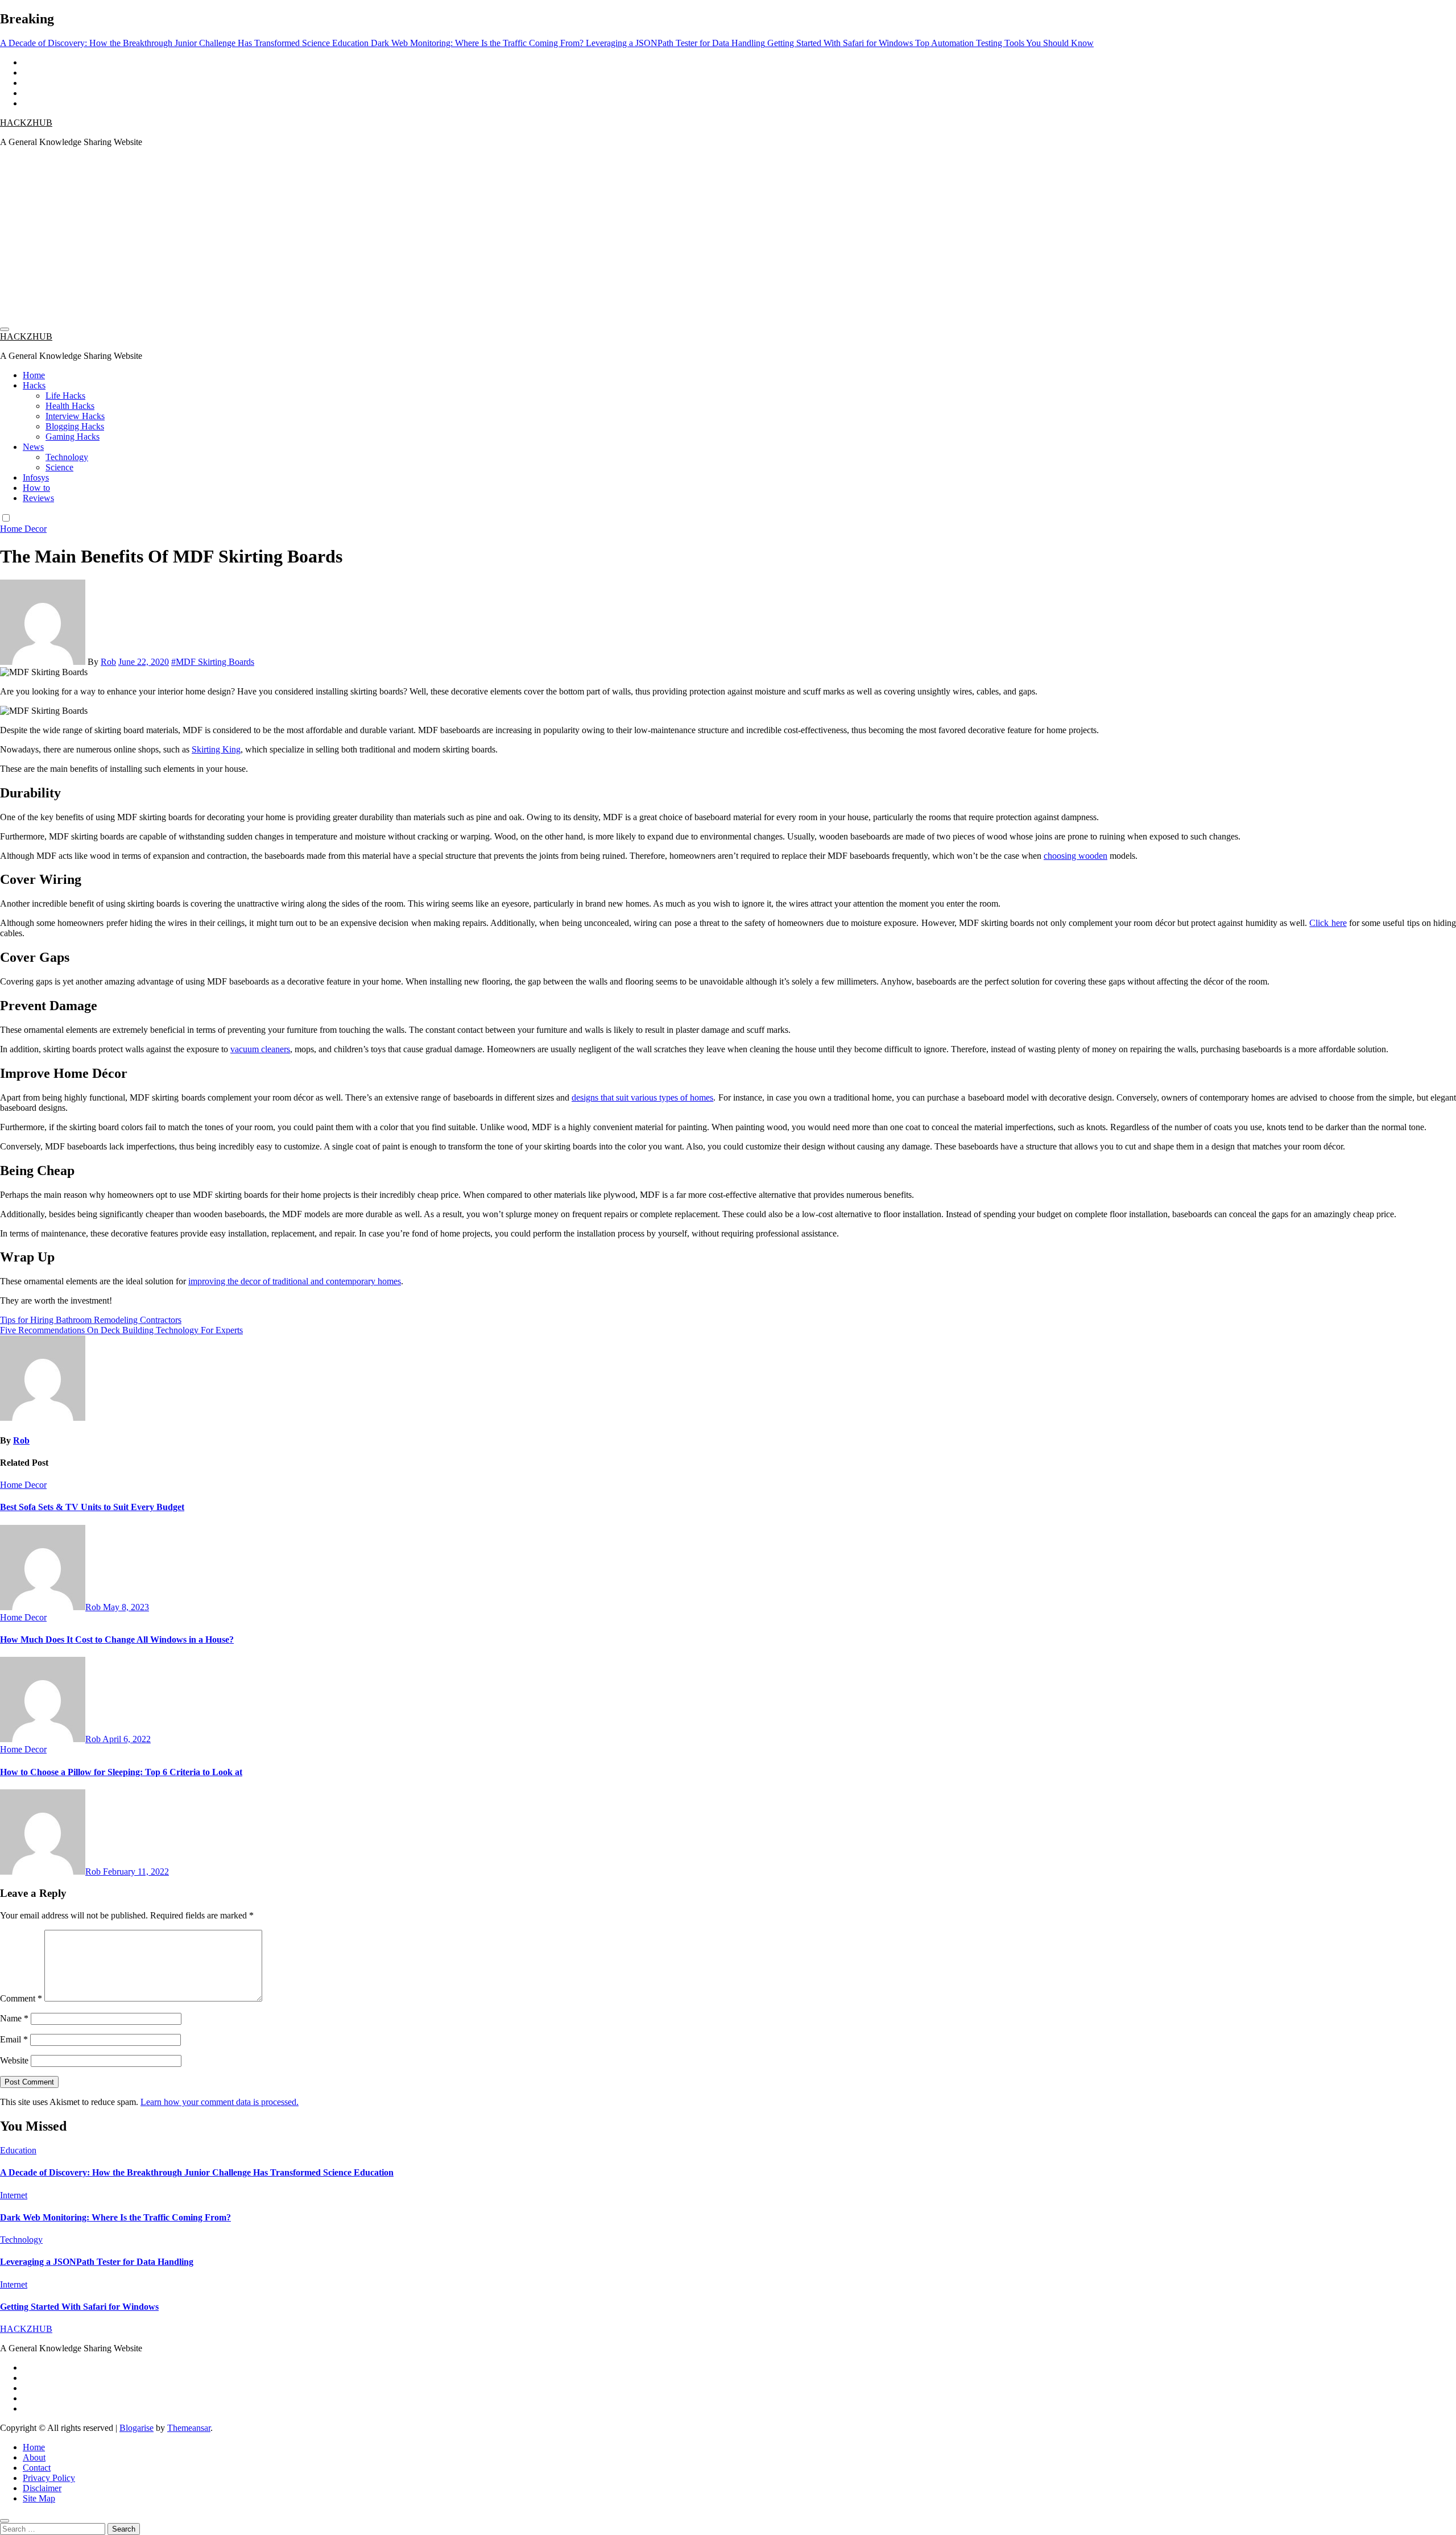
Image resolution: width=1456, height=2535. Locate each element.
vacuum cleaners (260, 1049)
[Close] (5, 2521)
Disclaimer (42, 2488)
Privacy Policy (49, 2478)
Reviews (38, 498)
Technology (67, 457)
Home (34, 375)
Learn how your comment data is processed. (220, 2102)
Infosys (36, 477)
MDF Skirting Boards (215, 662)
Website (14, 2060)
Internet (14, 2195)
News (33, 447)
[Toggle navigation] (5, 329)
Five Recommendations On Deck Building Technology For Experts (121, 1330)
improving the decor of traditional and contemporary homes (295, 1281)
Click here (1328, 923)
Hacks (34, 385)
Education (18, 2150)
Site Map (39, 2498)
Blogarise (136, 2428)
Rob (108, 662)
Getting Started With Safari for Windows (79, 2307)
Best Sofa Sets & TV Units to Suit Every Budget (92, 1507)
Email (14, 2039)
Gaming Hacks (73, 437)
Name (14, 2018)
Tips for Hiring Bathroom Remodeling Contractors (91, 1320)
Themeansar (189, 2428)
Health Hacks (70, 406)
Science (59, 467)
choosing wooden (1076, 856)
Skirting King (216, 749)
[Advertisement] (728, 236)
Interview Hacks (75, 416)
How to (36, 488)
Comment (21, 1998)
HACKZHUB (26, 123)
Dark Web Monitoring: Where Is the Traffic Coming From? (115, 2217)
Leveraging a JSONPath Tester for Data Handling (97, 2262)
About (34, 2457)
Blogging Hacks (75, 426)
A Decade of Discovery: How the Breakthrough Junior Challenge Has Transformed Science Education (197, 2172)
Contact (37, 2468)
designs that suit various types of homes (642, 1097)
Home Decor (23, 529)
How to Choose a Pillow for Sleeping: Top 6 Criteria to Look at (121, 1772)
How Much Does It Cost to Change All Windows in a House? (117, 1639)
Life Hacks (65, 396)
